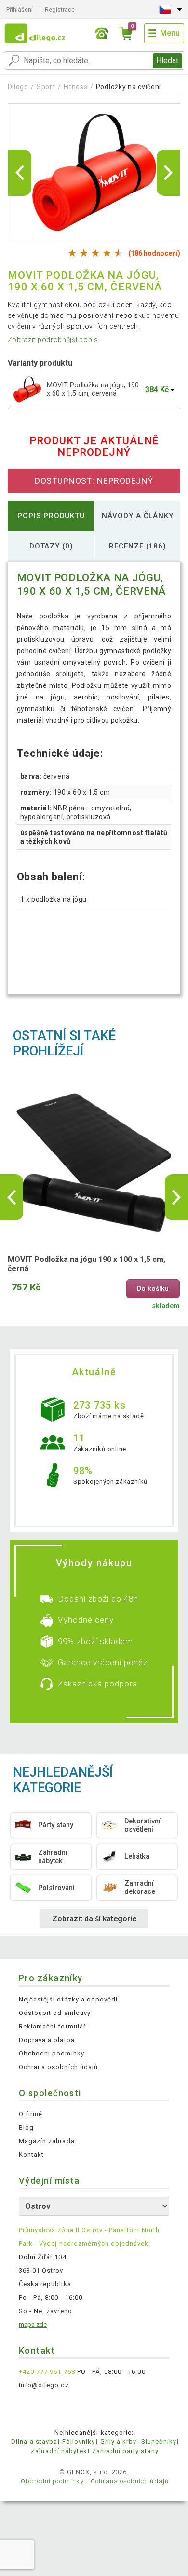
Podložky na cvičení (128, 87)
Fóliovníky (79, 2442)
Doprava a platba (47, 2040)
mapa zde (33, 2324)
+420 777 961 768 (47, 2372)
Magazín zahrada (47, 2141)
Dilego (18, 87)
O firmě (31, 2114)
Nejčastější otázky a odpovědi (68, 1999)
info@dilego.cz (44, 2385)
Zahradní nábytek (59, 2451)
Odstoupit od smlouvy (55, 2013)
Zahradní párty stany (125, 2451)
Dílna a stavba (34, 2442)
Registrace (60, 9)
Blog (26, 2128)
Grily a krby (118, 2442)
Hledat (167, 61)
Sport (46, 87)
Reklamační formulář (52, 2026)
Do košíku (153, 1289)
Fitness (76, 87)
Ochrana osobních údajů (58, 2067)
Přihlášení (20, 9)
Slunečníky (159, 2442)
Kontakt (31, 2155)
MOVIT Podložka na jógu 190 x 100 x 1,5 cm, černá (87, 1264)
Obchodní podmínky (52, 2053)
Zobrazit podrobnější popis (53, 340)
